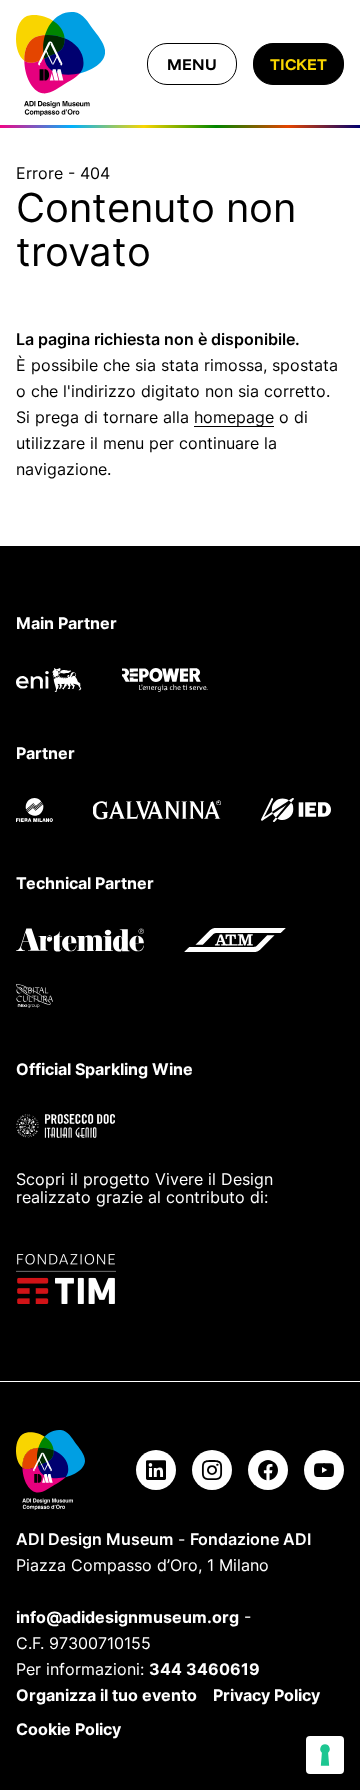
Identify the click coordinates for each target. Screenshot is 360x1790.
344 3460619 (204, 1669)
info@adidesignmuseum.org (127, 1617)
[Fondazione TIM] (180, 1279)
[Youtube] (324, 1470)
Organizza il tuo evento (106, 1695)
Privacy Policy (266, 1695)
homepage (234, 417)
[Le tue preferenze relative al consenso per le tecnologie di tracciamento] (325, 1755)
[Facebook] (268, 1470)
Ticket (298, 64)
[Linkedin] (156, 1470)
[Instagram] (212, 1470)
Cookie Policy (68, 1729)
